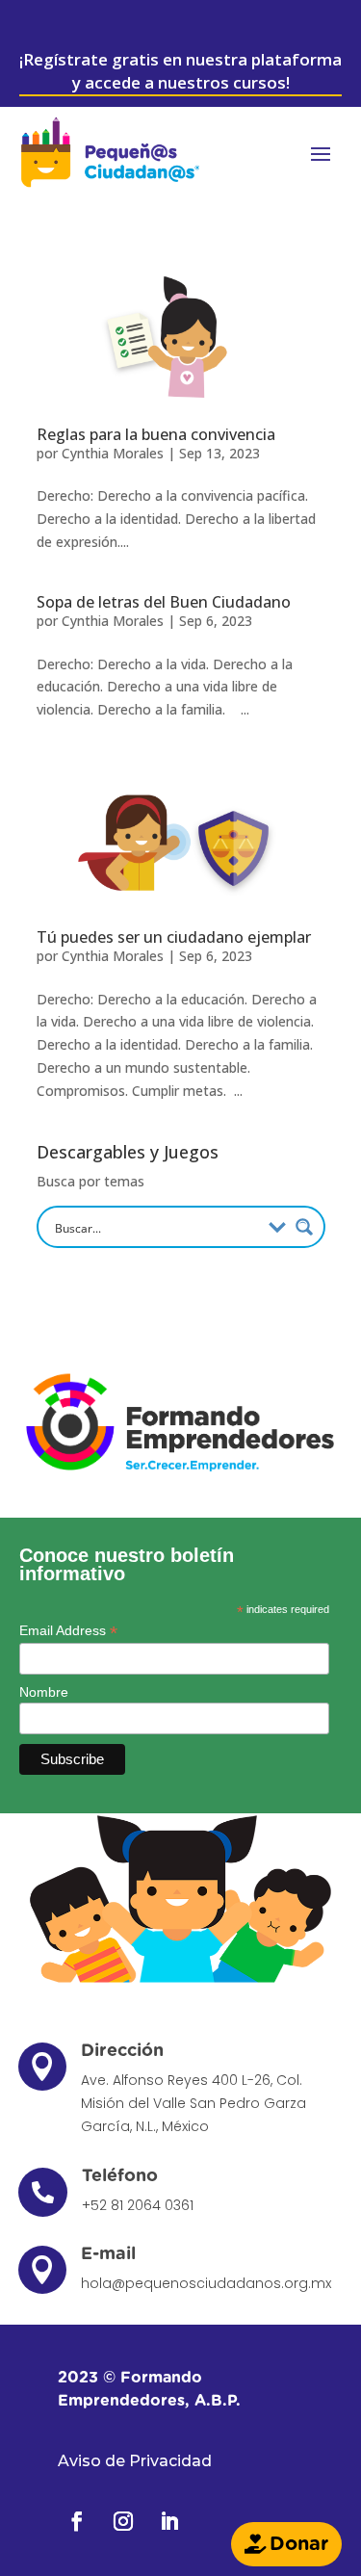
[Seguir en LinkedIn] (169, 2521)
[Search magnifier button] (304, 1227)
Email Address (68, 1631)
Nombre (44, 1692)
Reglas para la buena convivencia (156, 434)
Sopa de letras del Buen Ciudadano (164, 602)
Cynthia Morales (113, 453)
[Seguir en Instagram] (123, 2521)
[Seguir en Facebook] (77, 2521)
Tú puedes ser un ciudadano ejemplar (174, 937)
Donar (299, 2544)
